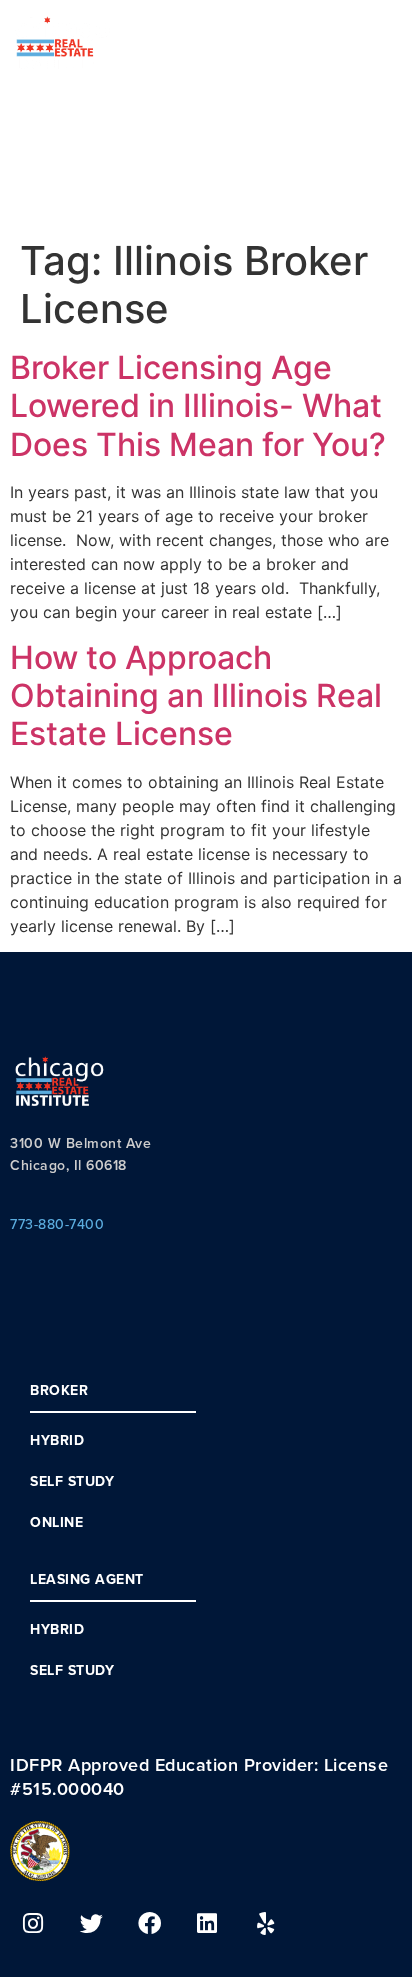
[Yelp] (265, 1924)
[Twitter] (91, 1924)
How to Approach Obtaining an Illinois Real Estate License (196, 696)
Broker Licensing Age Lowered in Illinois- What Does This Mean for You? (198, 406)
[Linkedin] (207, 1924)
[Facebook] (149, 1924)
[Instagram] (33, 1924)
